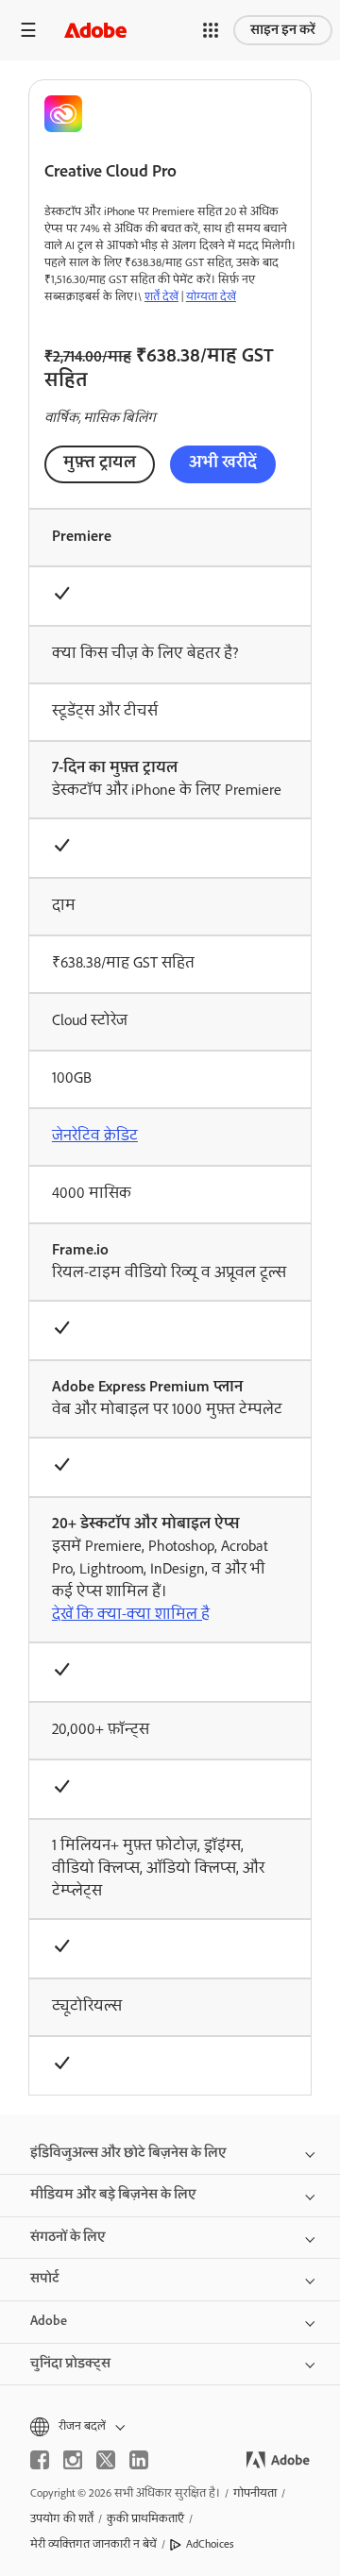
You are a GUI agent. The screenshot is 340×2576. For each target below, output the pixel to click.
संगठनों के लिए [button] (68, 2237)
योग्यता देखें (211, 297)
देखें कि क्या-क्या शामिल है (131, 1615)
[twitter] (106, 2460)
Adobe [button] (49, 2321)
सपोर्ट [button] (45, 2279)
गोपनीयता (255, 2493)
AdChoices (210, 2544)
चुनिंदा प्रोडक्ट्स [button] (70, 2364)
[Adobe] (95, 30)
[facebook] (40, 2460)
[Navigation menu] (28, 30)
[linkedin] (139, 2460)
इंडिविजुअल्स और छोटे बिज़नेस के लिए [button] (128, 2153)
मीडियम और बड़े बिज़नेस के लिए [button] (113, 2195)
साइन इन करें (283, 30)
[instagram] (73, 2460)
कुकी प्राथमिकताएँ (145, 2519)
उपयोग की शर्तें (62, 2519)
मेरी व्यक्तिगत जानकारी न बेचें (93, 2544)
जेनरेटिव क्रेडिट (95, 1136)
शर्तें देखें (161, 297)
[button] (211, 30)
